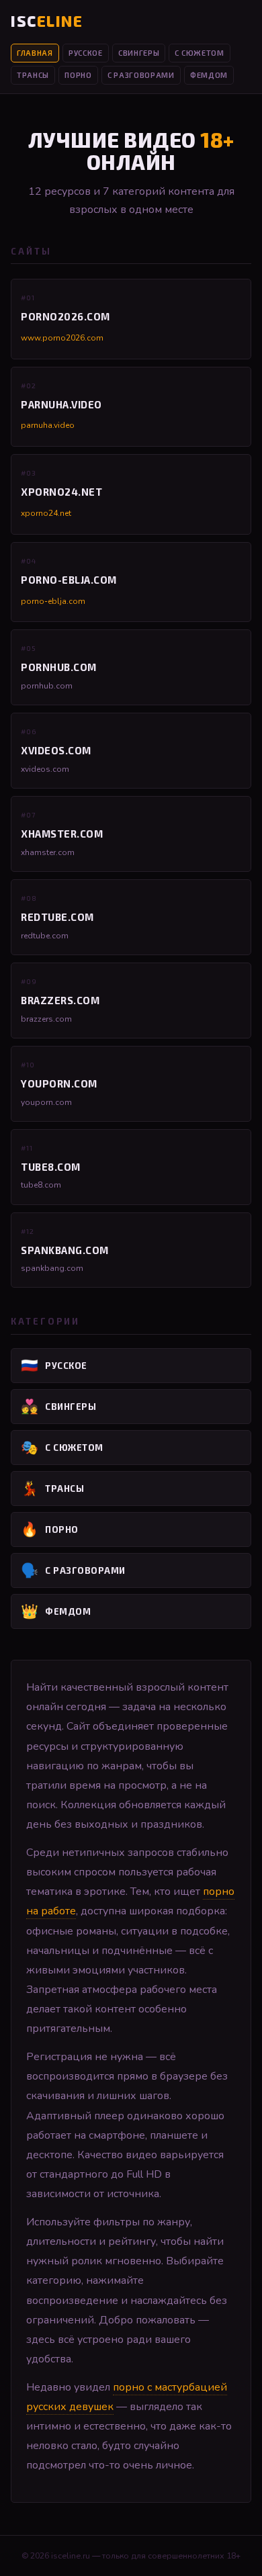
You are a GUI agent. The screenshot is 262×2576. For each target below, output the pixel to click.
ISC (47, 21)
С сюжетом (199, 53)
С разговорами (141, 75)
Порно (78, 75)
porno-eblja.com (53, 601)
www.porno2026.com (62, 338)
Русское (86, 53)
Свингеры (139, 53)
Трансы (33, 75)
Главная (35, 53)
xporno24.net (46, 513)
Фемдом (209, 75)
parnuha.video (48, 425)
